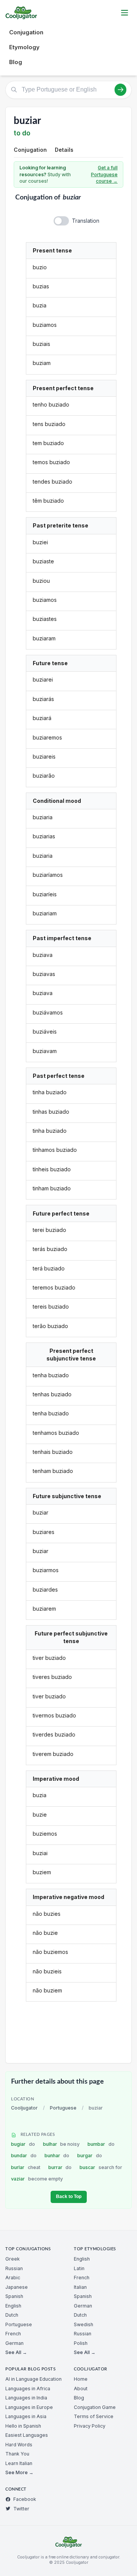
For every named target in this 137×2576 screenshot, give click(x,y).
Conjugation (26, 32)
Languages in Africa (28, 2389)
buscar (101, 2167)
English (13, 2306)
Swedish (84, 2324)
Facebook (25, 2499)
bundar (24, 2156)
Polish (81, 2343)
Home (81, 2379)
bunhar (57, 2156)
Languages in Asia (26, 2416)
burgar (90, 2156)
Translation (86, 221)
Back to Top (69, 2197)
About (81, 2389)
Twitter (21, 2509)
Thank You (17, 2454)
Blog (16, 62)
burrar (60, 2167)
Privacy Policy (90, 2426)
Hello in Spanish (23, 2426)
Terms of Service (94, 2416)
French (13, 2334)
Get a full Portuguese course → (104, 174)
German (14, 2343)
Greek (13, 2259)
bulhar (61, 2144)
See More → (19, 2472)
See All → (16, 2352)
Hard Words (19, 2445)
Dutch (12, 2315)
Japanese (17, 2287)
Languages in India (26, 2398)
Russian (14, 2268)
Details (64, 150)
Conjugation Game (95, 2407)
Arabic (13, 2278)
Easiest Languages (27, 2435)
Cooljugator (24, 2108)
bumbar (101, 2144)
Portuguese (63, 2108)
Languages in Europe (29, 2407)
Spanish (14, 2296)
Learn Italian (19, 2463)
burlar (26, 2167)
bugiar (23, 2144)
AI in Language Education (33, 2379)
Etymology (24, 47)
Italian (80, 2287)
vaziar (37, 2179)
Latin (79, 2268)
